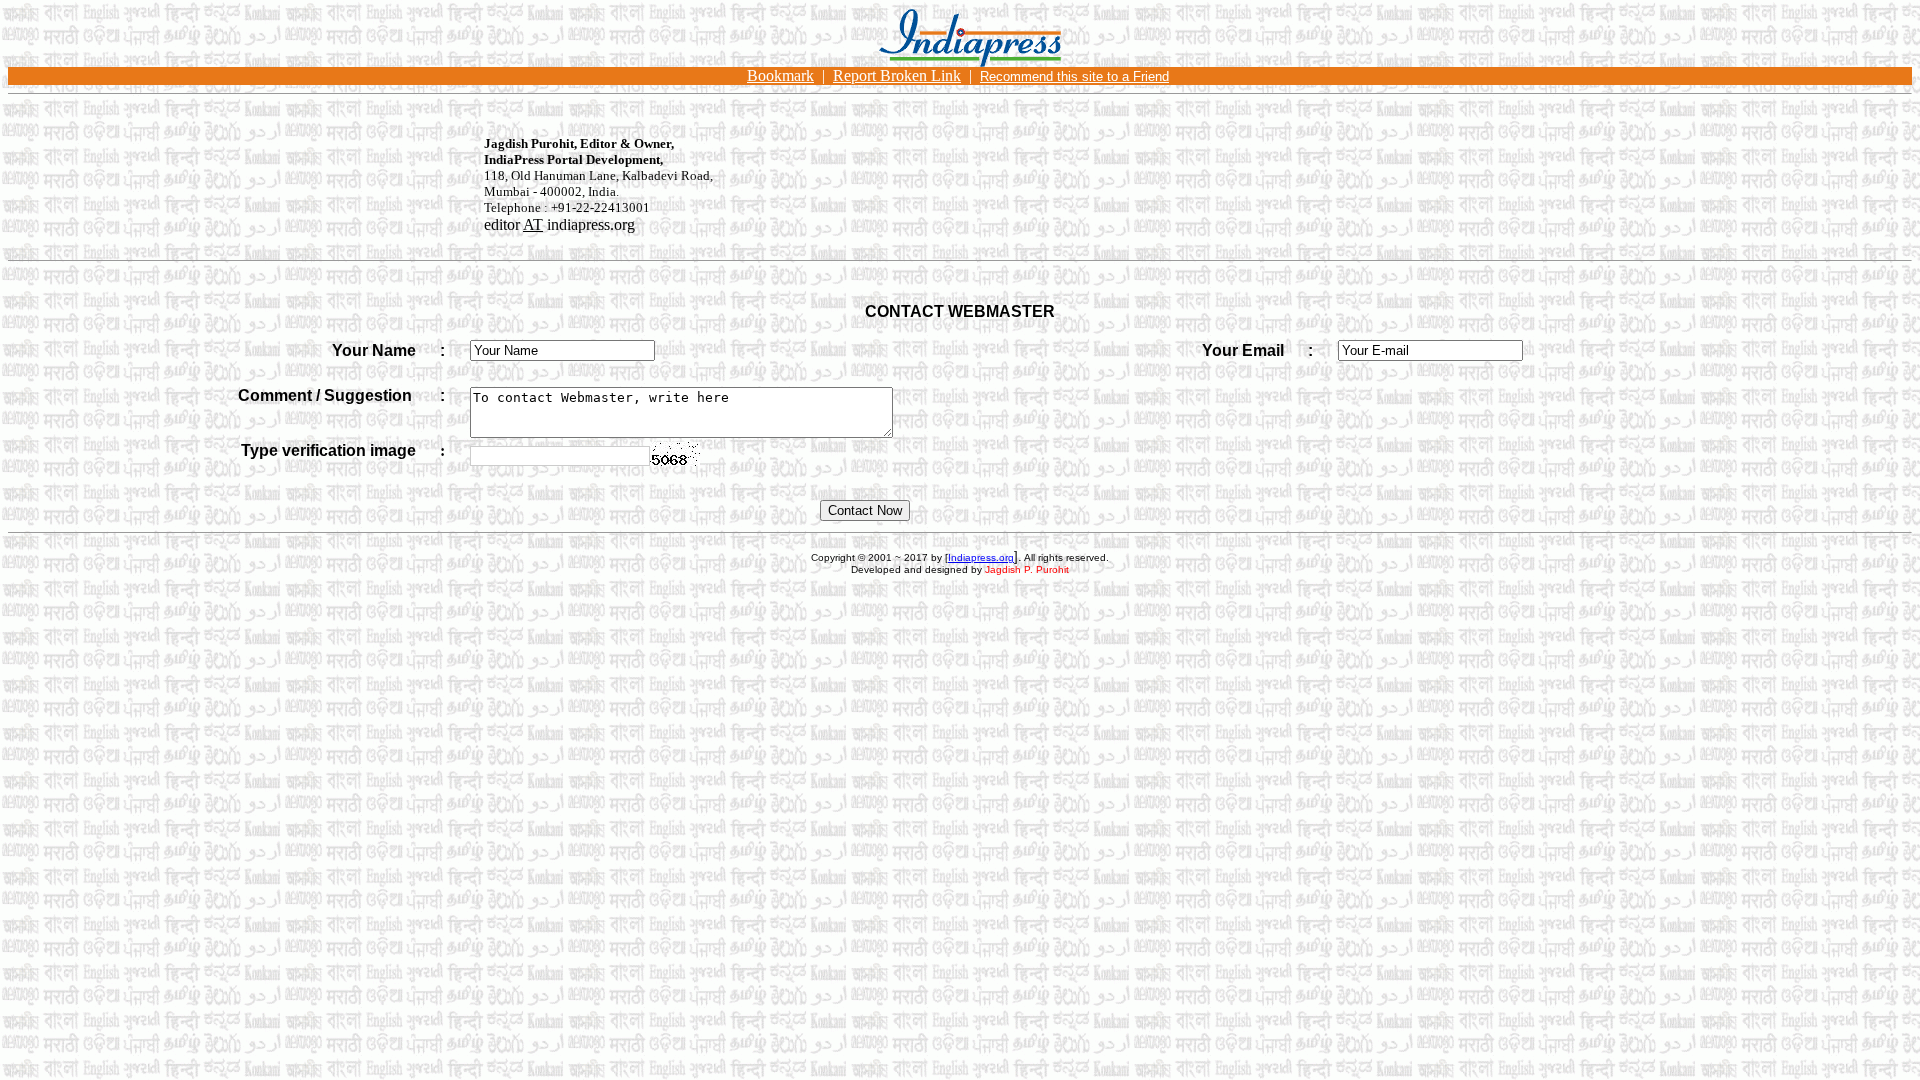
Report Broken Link (897, 75)
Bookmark (780, 75)
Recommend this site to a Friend (1074, 76)
